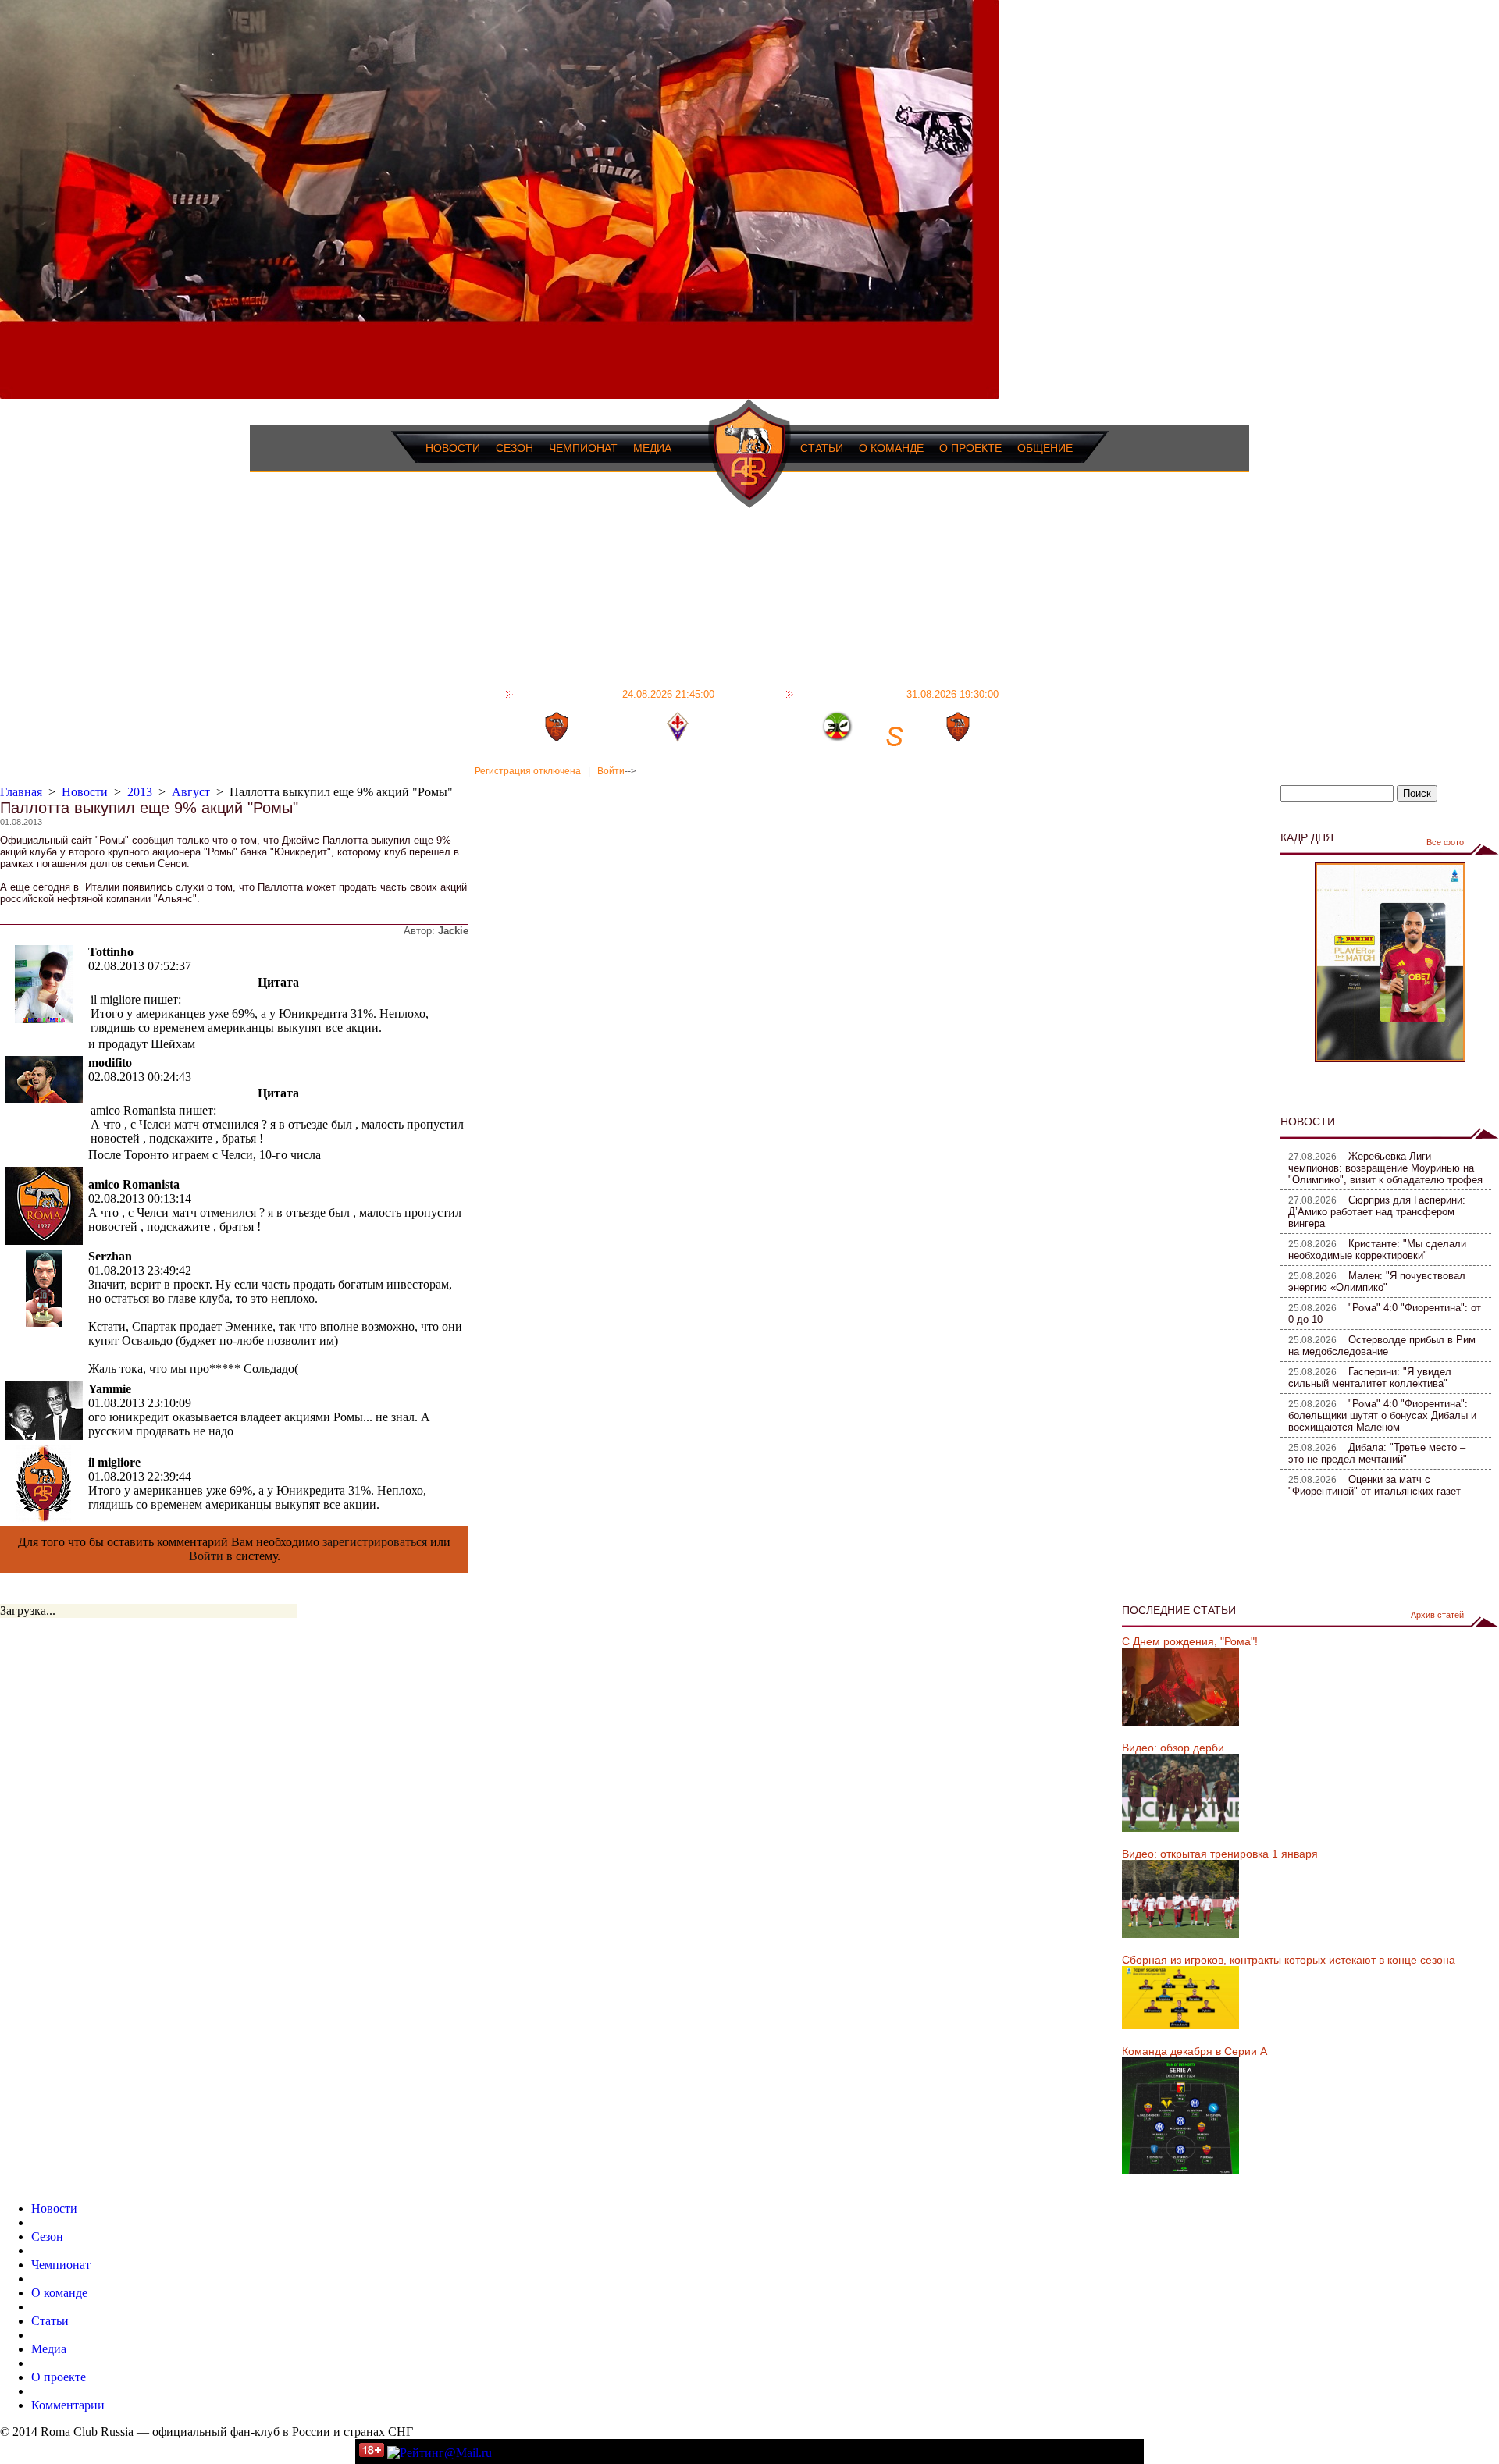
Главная (21, 792)
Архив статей (1437, 1615)
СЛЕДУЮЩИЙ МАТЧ (898, 694)
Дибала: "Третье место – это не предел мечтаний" (1377, 1453)
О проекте (970, 448)
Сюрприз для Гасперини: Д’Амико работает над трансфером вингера (1377, 1212)
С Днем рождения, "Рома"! (1190, 1641)
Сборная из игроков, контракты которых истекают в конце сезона (1289, 1960)
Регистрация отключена (528, 771)
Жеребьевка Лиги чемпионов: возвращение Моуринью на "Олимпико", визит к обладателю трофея (1385, 1168)
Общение (1045, 448)
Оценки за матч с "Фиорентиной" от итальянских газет (1374, 1485)
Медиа (652, 448)
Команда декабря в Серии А (1195, 2051)
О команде (891, 448)
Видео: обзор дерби (1173, 1748)
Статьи (822, 448)
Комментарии (68, 2405)
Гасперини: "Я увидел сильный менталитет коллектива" (1370, 1378)
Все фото (1445, 842)
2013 (140, 792)
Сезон (515, 448)
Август (191, 792)
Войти (611, 771)
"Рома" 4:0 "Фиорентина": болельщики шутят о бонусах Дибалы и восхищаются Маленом (1382, 1415)
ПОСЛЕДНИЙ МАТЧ (616, 694)
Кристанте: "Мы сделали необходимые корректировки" (1377, 1250)
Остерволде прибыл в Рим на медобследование (1382, 1346)
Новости (453, 448)
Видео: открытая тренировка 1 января (1220, 1854)
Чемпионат (583, 448)
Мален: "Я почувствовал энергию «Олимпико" (1377, 1282)
